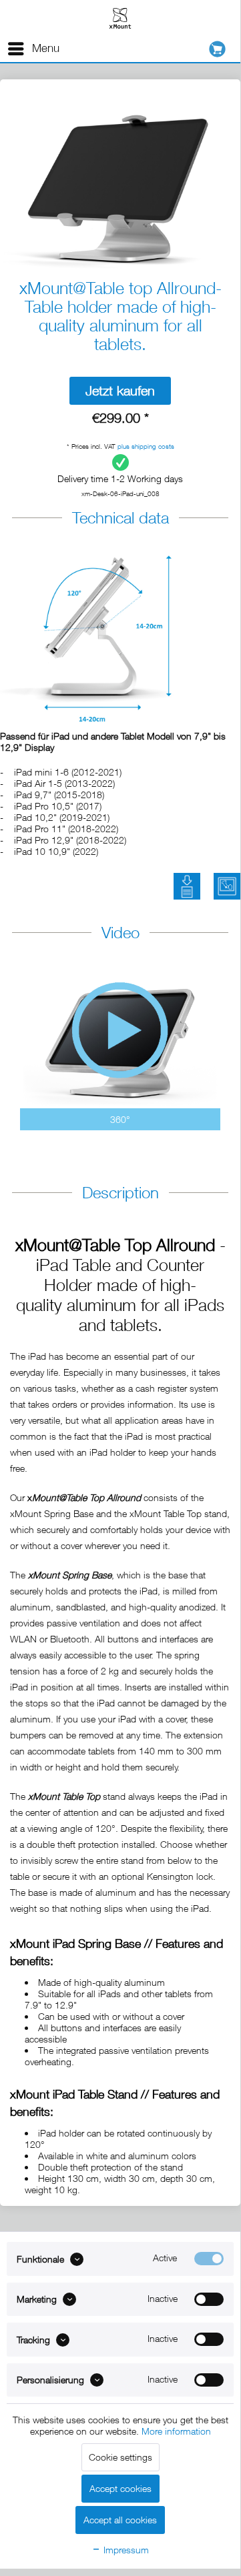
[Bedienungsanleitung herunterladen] (187, 886)
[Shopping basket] (221, 49)
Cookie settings (120, 2457)
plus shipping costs (146, 446)
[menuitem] (33, 49)
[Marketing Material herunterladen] (227, 886)
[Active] (209, 2259)
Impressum (125, 2550)
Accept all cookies (120, 2520)
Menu (46, 48)
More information (176, 2431)
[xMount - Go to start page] (120, 18)
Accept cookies (120, 2488)
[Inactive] (209, 2299)
